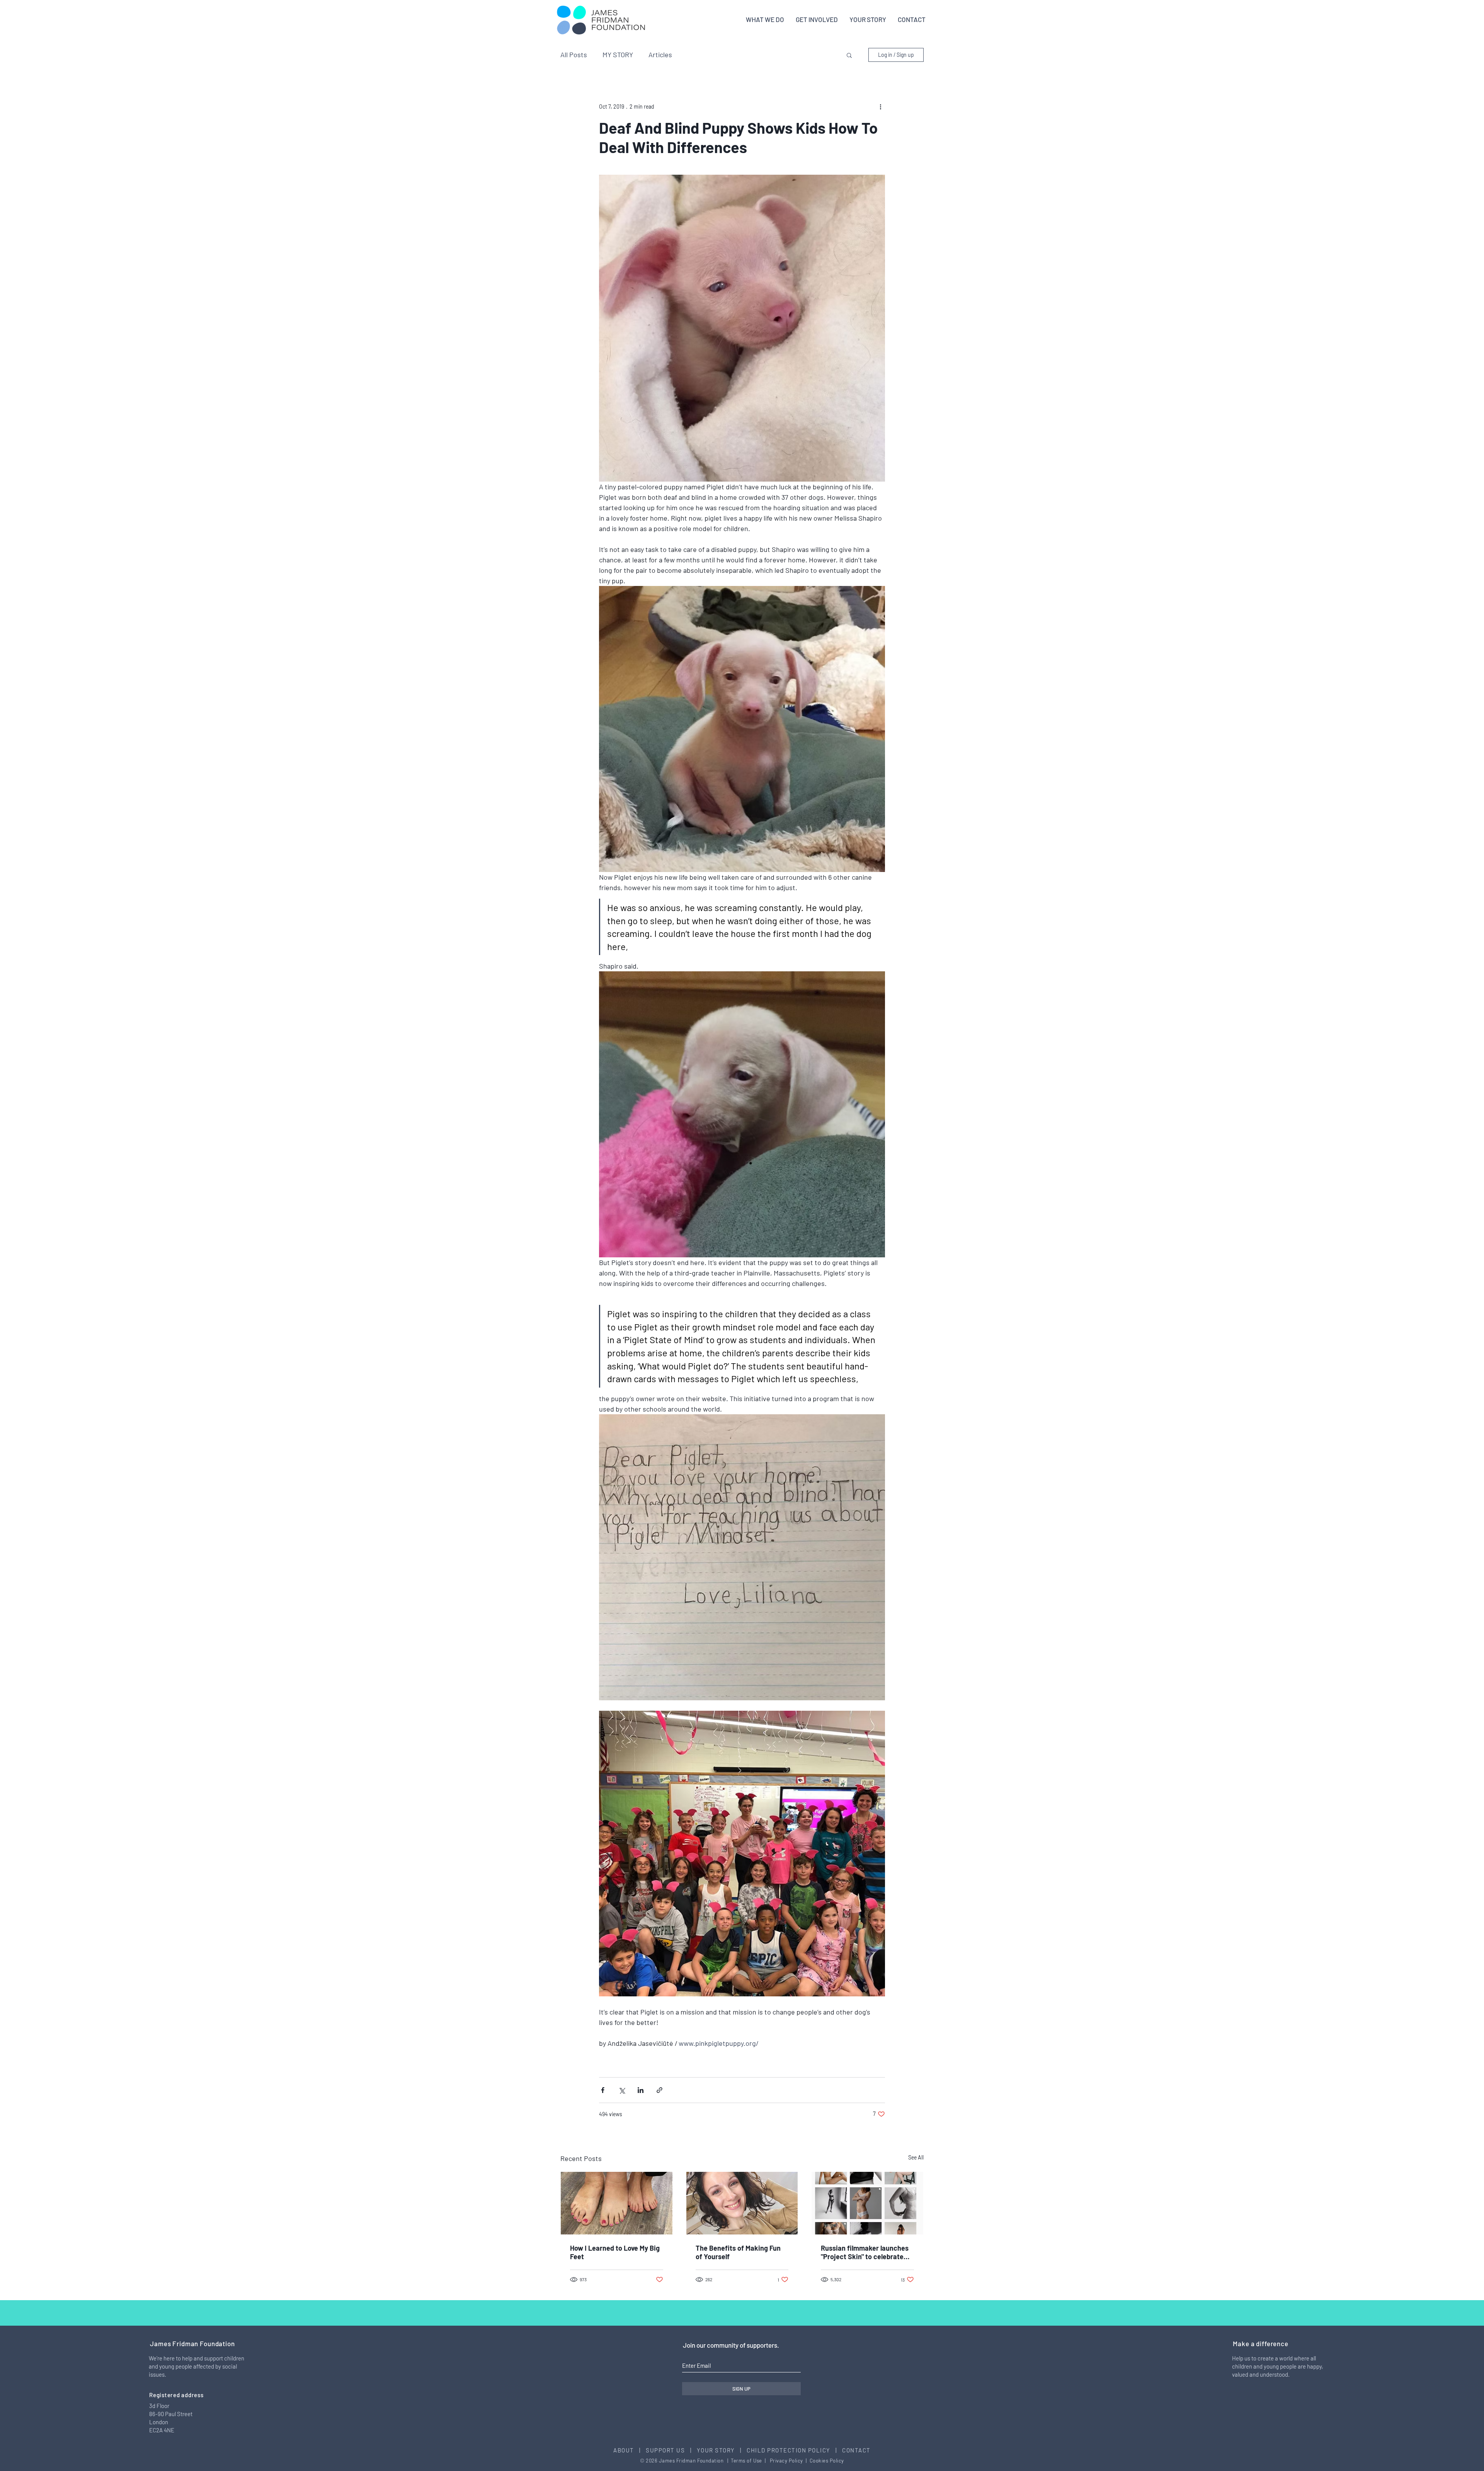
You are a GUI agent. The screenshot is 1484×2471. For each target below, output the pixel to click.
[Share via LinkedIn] (641, 2090)
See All (916, 2157)
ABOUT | (630, 2450)
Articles (660, 54)
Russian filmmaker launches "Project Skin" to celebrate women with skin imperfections (865, 2252)
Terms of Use (746, 2461)
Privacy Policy (786, 2461)
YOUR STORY (717, 2450)
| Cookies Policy (824, 2461)
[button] (849, 55)
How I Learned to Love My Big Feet (615, 2252)
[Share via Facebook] (603, 2090)
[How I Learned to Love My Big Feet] (617, 2203)
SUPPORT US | (671, 2450)
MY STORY (618, 54)
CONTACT (856, 2450)
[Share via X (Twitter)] (622, 2090)
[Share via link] (659, 2090)
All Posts (574, 54)
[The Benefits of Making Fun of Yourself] (742, 2203)
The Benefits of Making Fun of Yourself (738, 2252)
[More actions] (880, 106)
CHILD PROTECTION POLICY (789, 2450)
